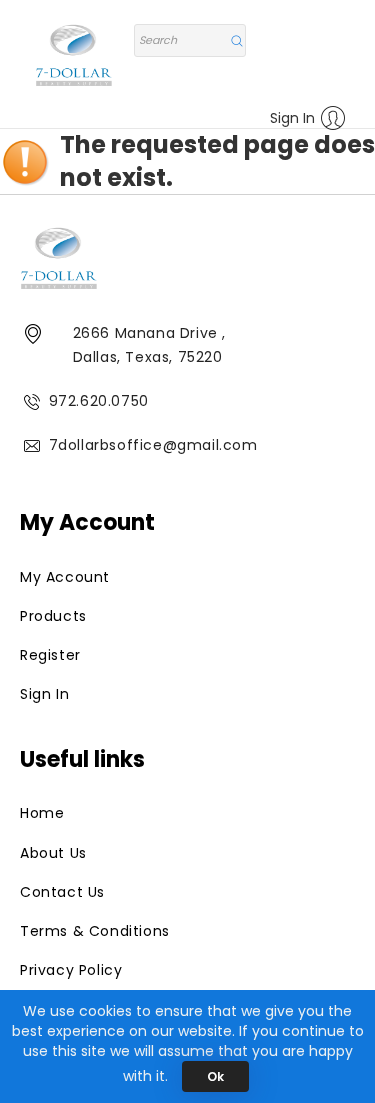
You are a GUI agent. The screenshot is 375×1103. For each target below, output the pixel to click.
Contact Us (62, 892)
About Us (53, 853)
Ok (215, 1076)
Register (50, 655)
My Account (65, 577)
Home (42, 813)
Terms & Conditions (95, 931)
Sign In (292, 118)
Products (53, 616)
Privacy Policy (71, 970)
